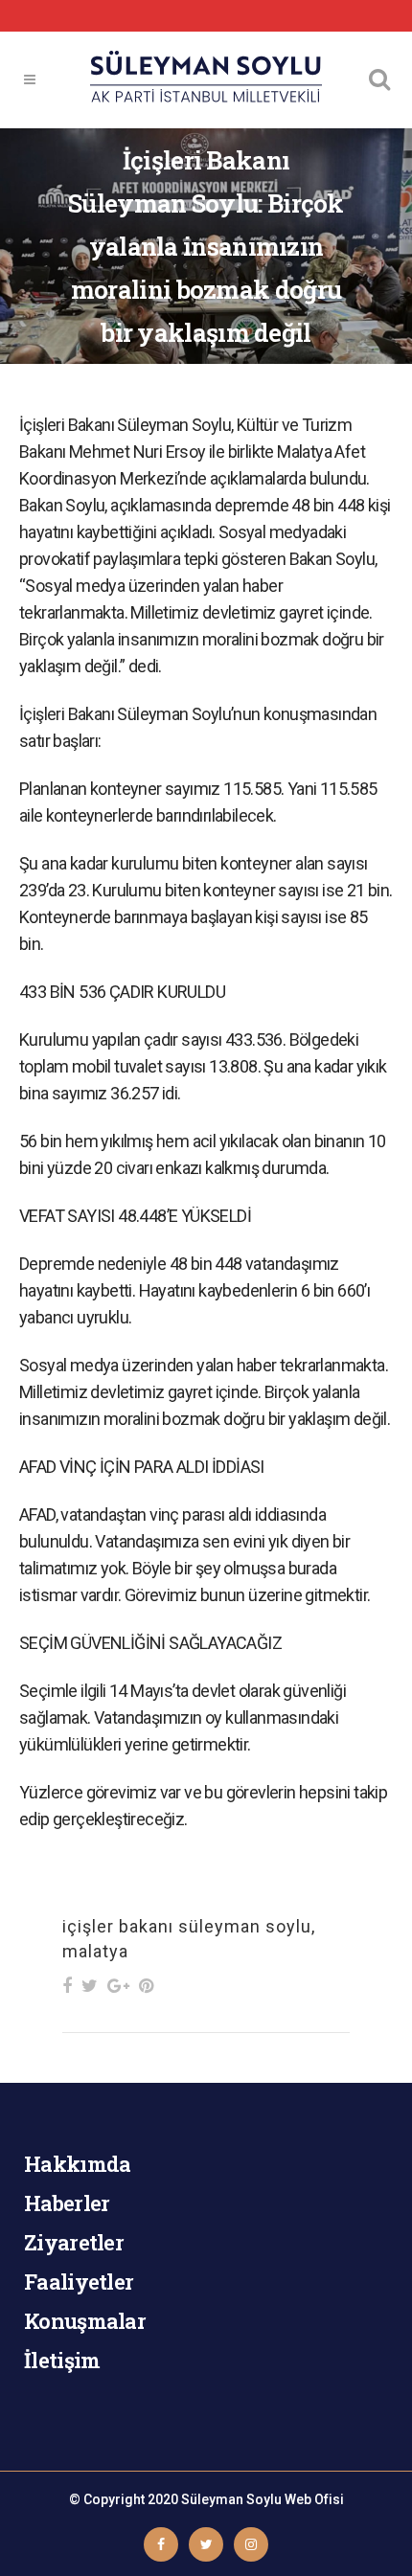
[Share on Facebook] (67, 1986)
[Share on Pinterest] (146, 1986)
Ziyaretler (74, 2242)
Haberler (67, 2203)
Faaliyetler (79, 2282)
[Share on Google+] (118, 1986)
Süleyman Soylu (231, 2499)
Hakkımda (77, 2164)
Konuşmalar (85, 2321)
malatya (95, 1951)
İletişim (62, 2360)
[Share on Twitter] (90, 1986)
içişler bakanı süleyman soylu (187, 1926)
